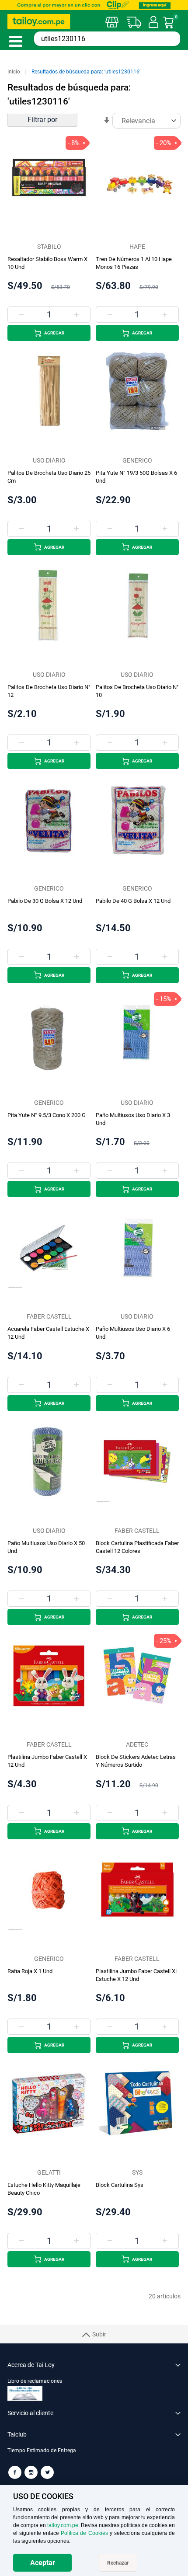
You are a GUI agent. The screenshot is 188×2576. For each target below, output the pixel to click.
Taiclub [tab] (17, 2434)
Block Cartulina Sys (120, 2185)
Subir (99, 2334)
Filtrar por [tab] (42, 120)
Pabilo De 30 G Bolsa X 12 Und (45, 901)
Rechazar (118, 2563)
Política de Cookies (84, 2533)
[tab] (94, 2455)
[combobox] (107, 39)
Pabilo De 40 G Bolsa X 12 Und (133, 901)
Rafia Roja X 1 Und (30, 1971)
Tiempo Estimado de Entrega (42, 2451)
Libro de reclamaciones (35, 2381)
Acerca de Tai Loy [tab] (31, 2365)
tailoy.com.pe (63, 2525)
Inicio (14, 72)
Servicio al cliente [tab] (30, 2413)
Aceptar (43, 2563)
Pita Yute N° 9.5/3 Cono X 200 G (47, 1115)
